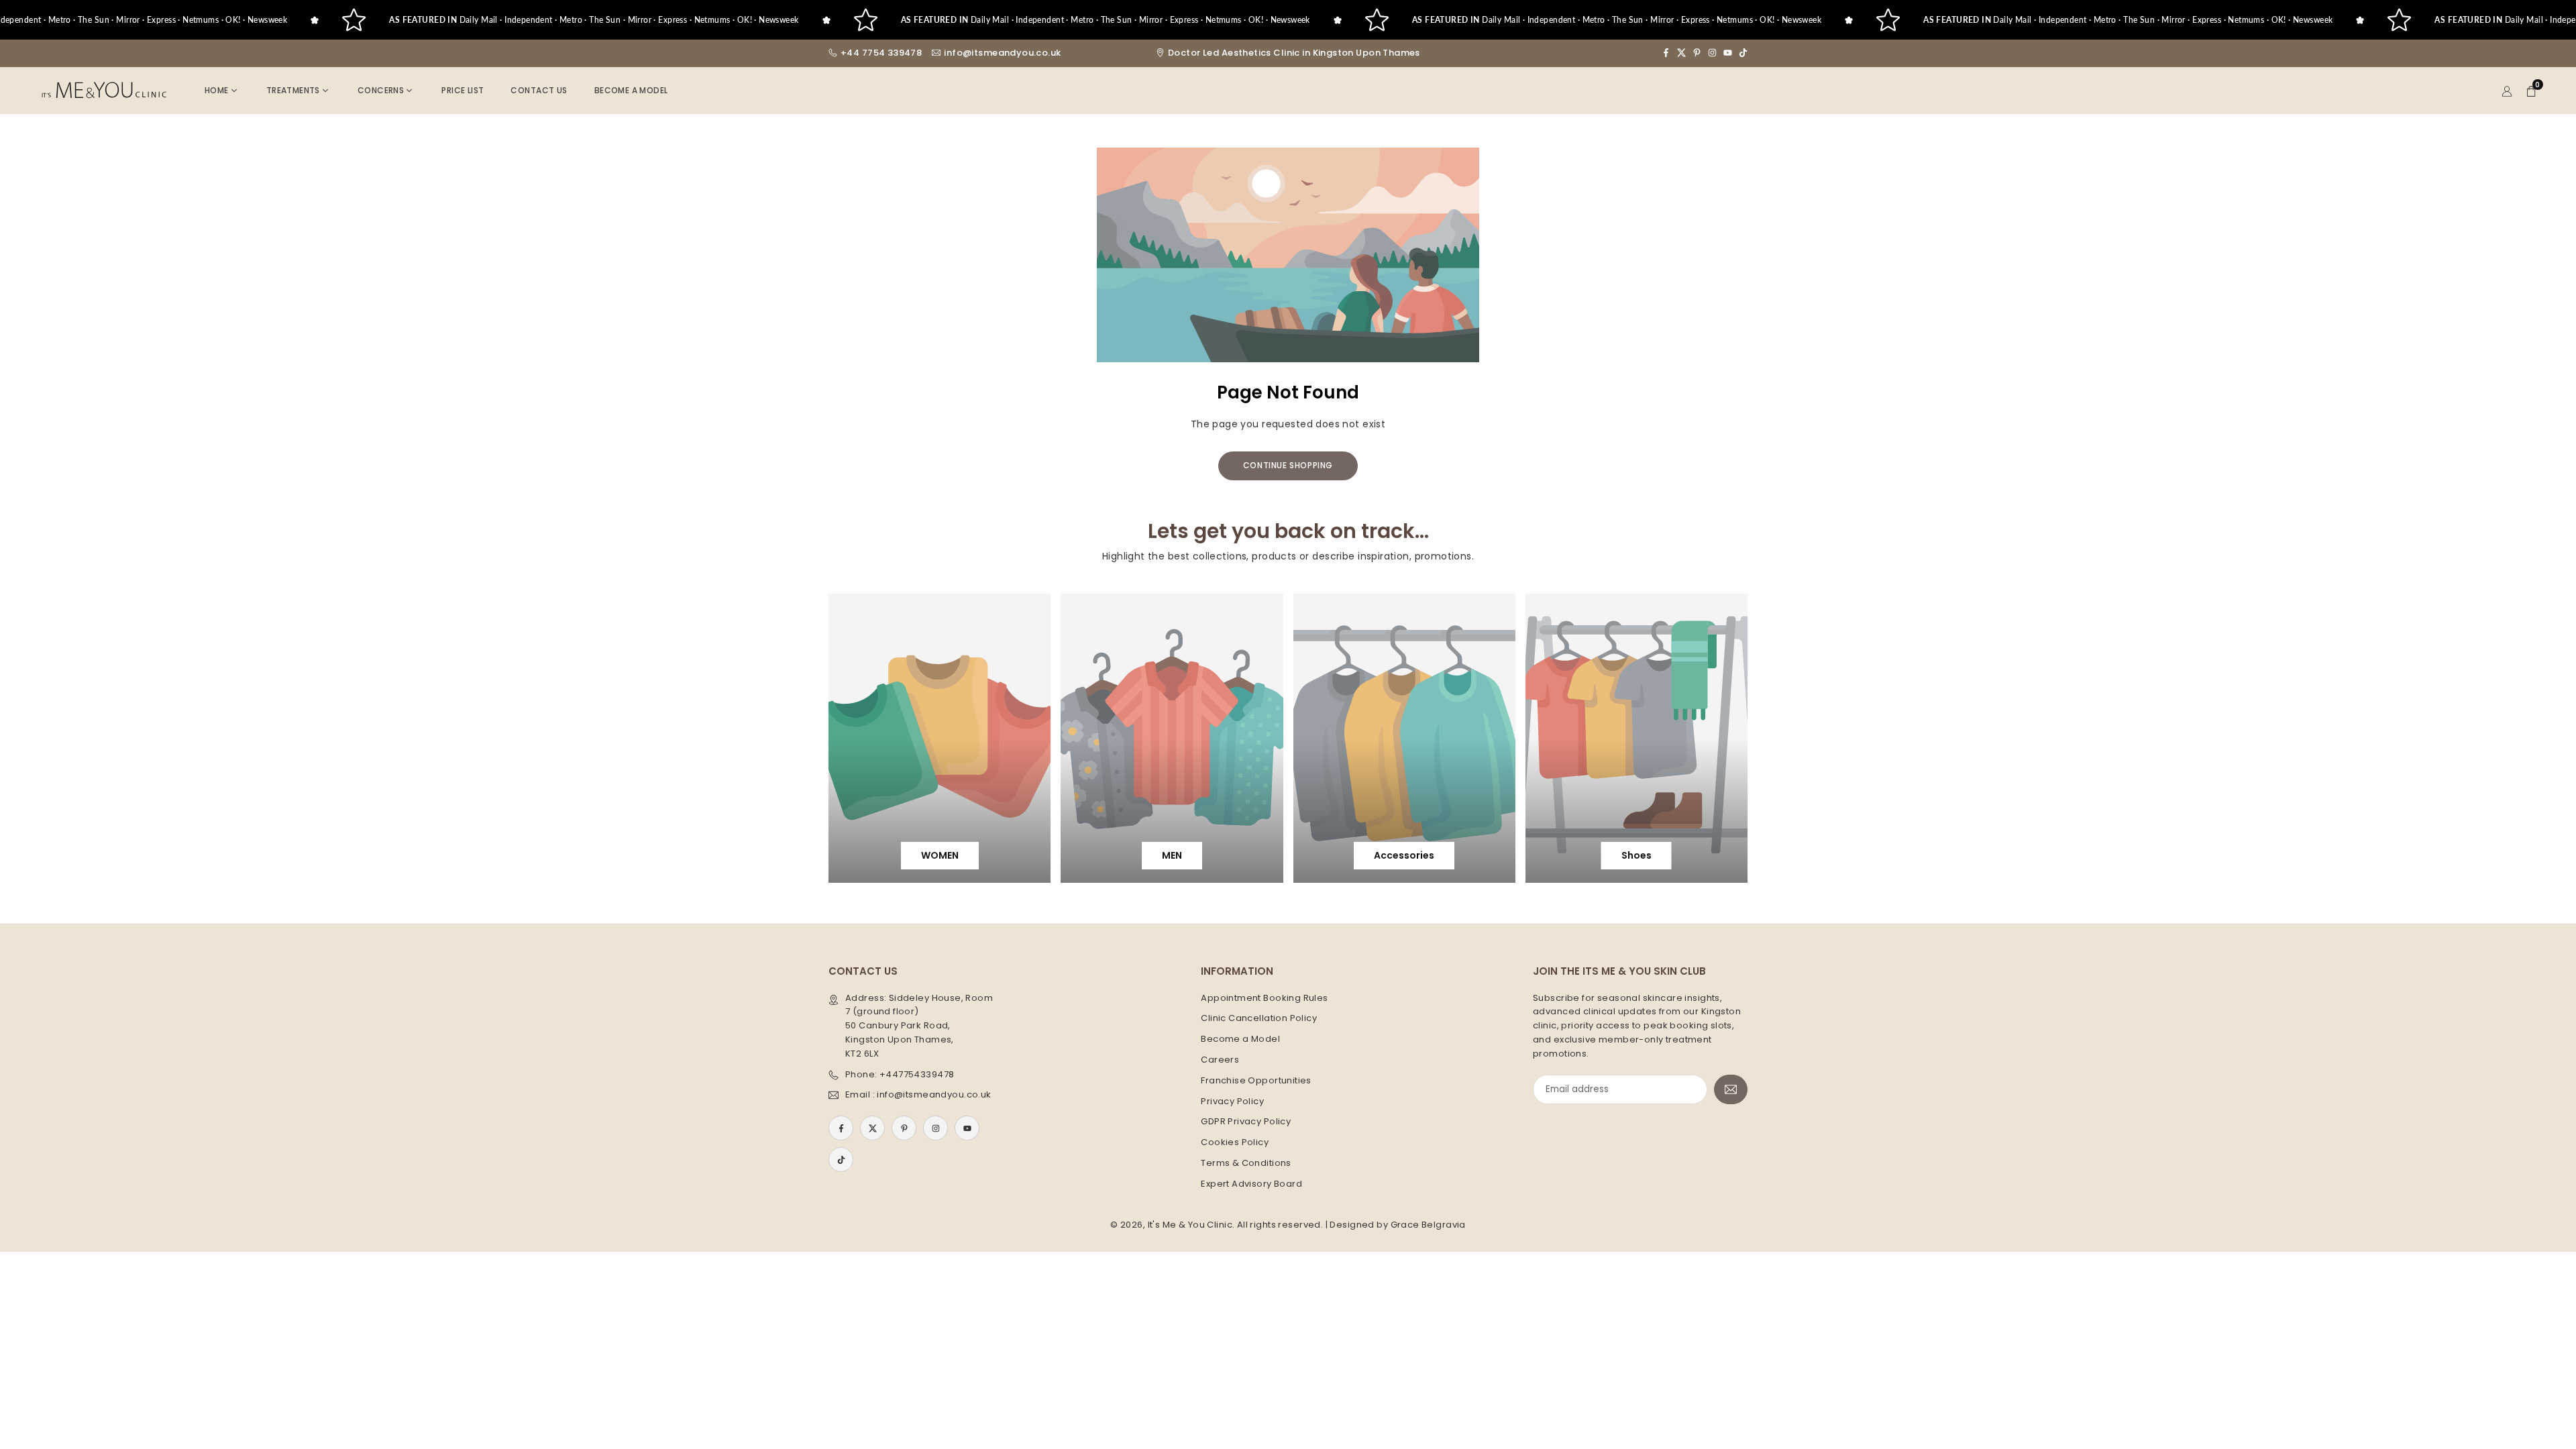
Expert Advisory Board (1251, 1184)
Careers (1220, 1060)
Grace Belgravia (1428, 1225)
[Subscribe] (1731, 1090)
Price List (463, 90)
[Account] (2507, 90)
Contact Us (539, 90)
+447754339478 (917, 1074)
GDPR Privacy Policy (1246, 1121)
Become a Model (631, 90)
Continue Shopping (1288, 465)
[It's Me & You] (104, 90)
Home (217, 90)
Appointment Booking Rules (1265, 998)
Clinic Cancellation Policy (1259, 1018)
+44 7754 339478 (881, 53)
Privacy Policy (1232, 1101)
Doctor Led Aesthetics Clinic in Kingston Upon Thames (1294, 53)
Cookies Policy (1235, 1142)
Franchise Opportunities (1256, 1080)
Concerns (381, 90)
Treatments (293, 90)
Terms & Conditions (1246, 1163)
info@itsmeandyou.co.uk (1002, 53)
